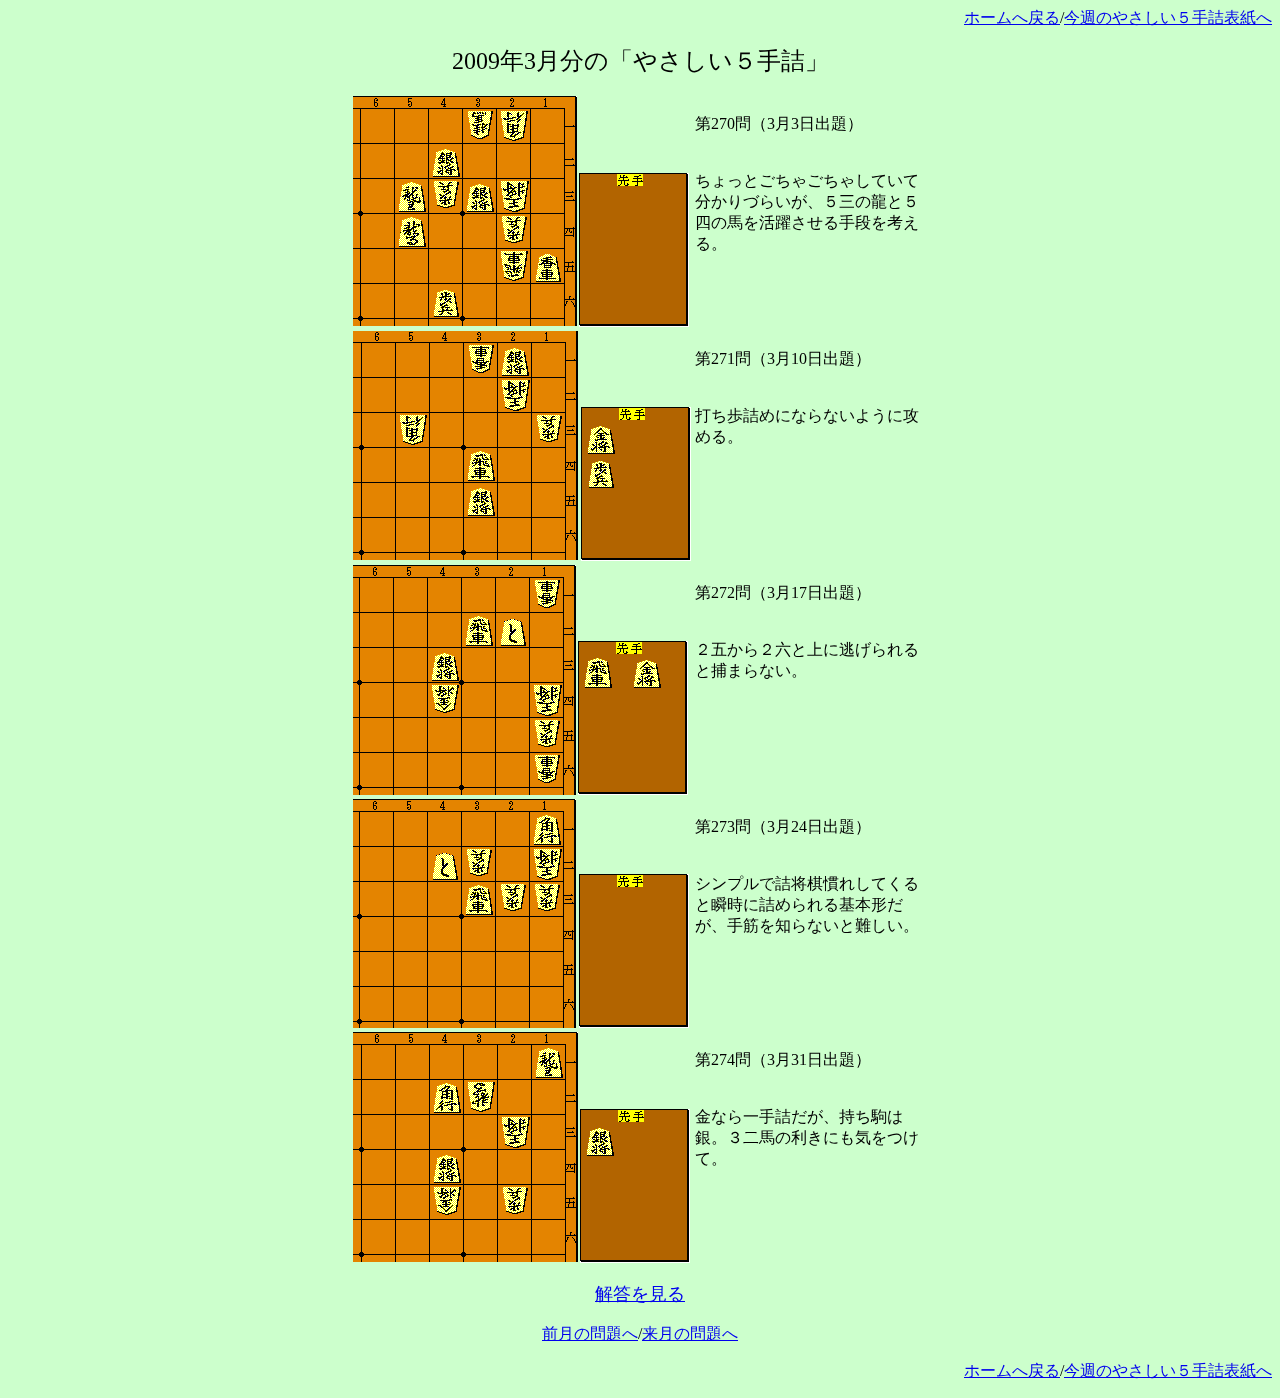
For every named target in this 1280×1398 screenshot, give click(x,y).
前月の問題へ (590, 1333)
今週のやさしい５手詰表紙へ (1168, 17)
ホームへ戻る (1012, 17)
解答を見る (640, 1294)
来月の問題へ (690, 1333)
